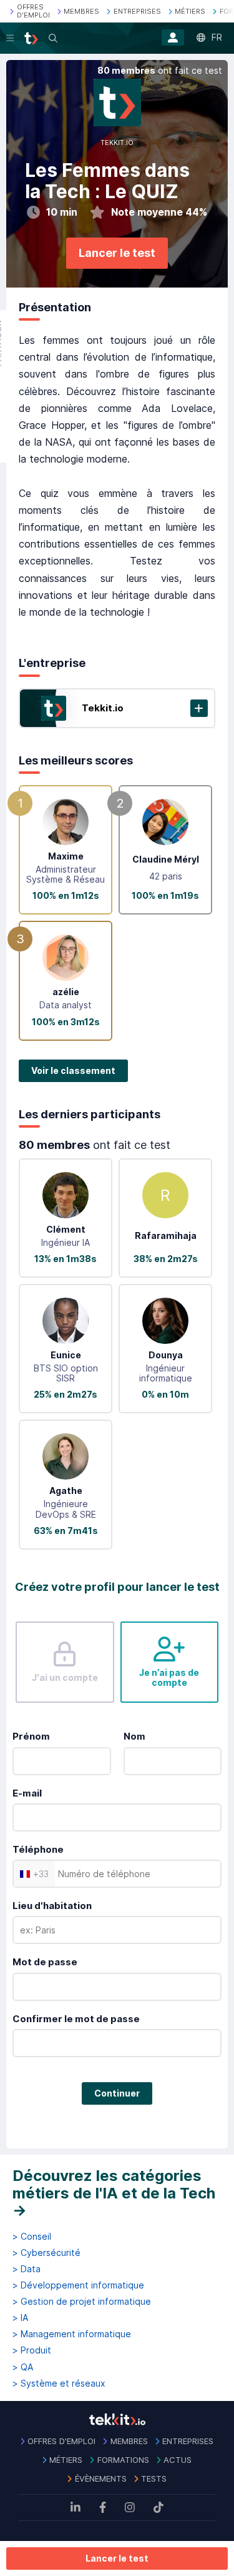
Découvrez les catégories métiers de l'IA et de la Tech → (114, 2193)
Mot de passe (45, 1962)
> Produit (32, 2350)
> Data (27, 2269)
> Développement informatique (78, 2285)
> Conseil (32, 2237)
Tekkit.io (103, 708)
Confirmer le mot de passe (76, 2019)
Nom (134, 1736)
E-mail (27, 1793)
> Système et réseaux (59, 2383)
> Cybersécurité (46, 2253)
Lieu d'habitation (52, 1906)
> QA (23, 2367)
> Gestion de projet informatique (82, 2302)
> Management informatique (72, 2334)
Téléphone (38, 1849)
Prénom (31, 1736)
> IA (20, 2318)
